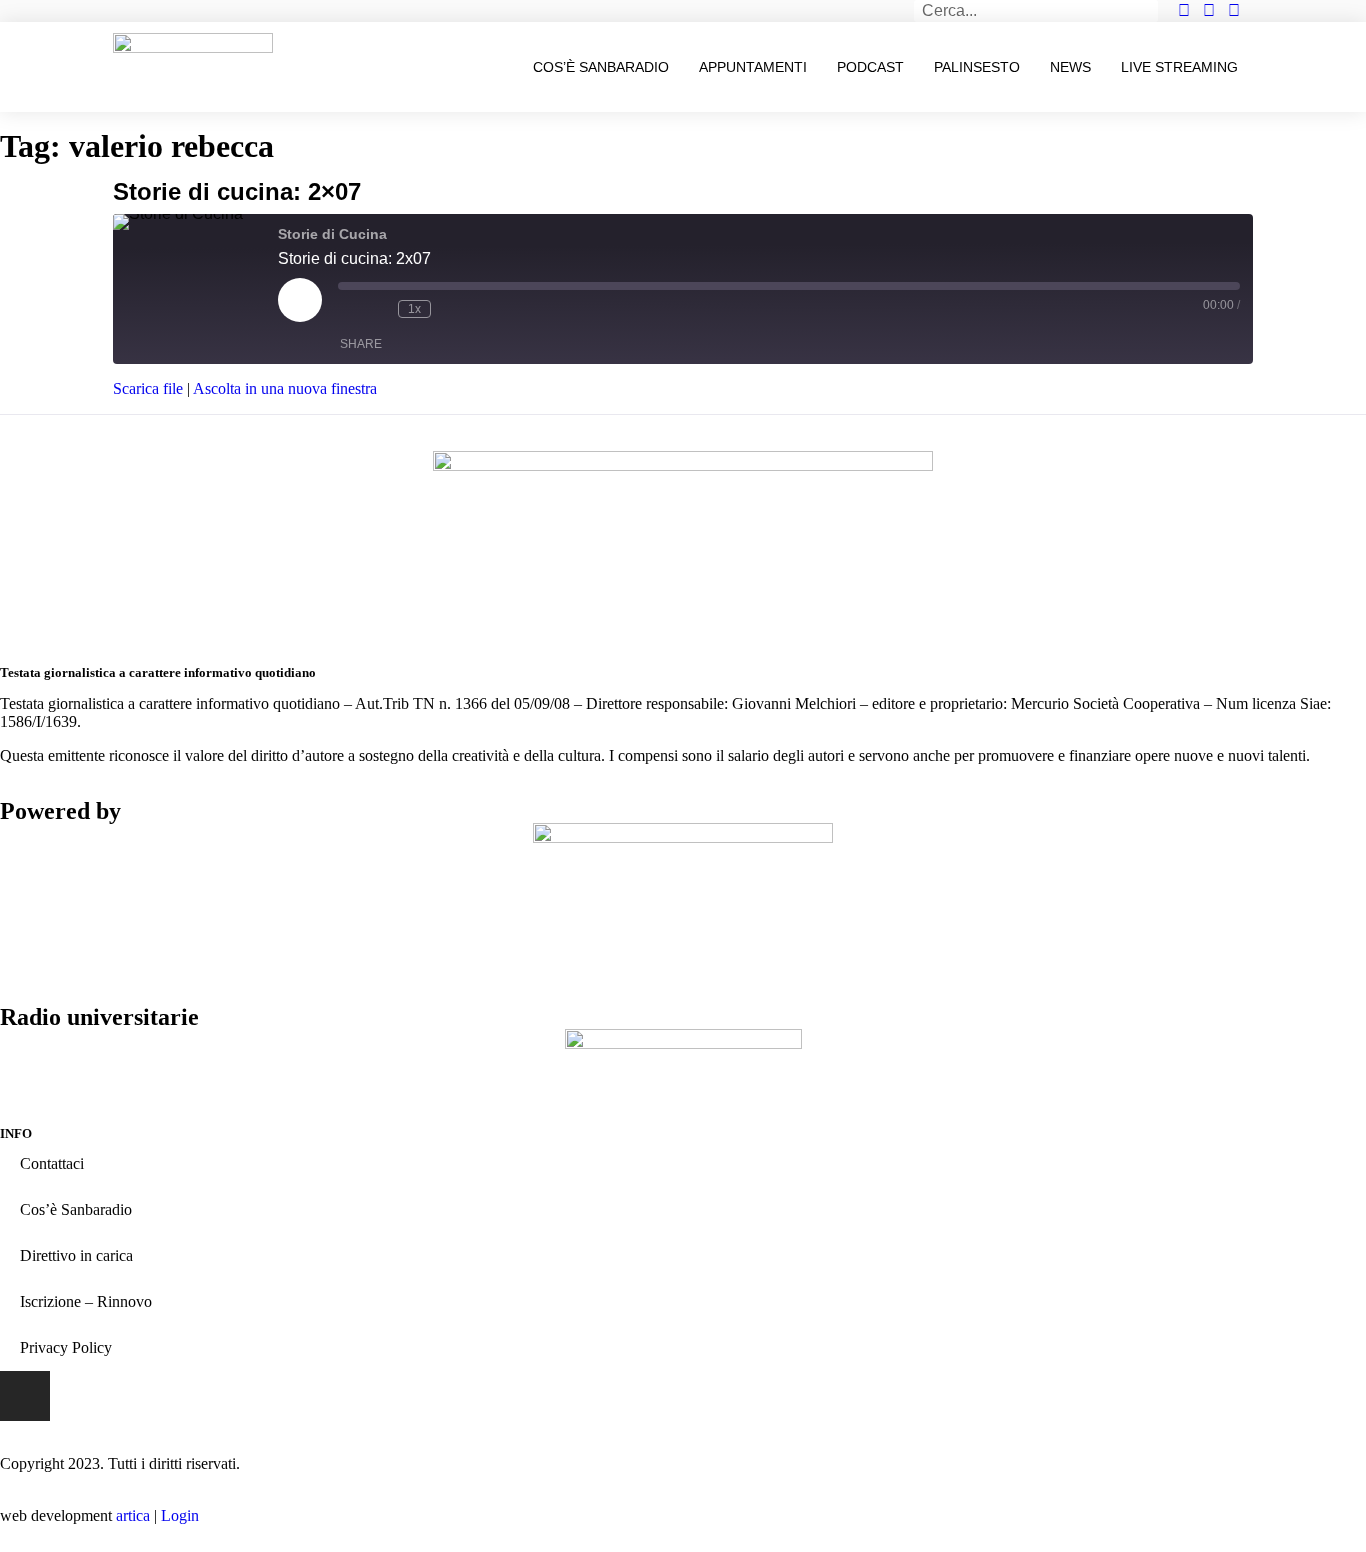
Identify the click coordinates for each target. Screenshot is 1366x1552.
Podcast (870, 67)
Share (361, 344)
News (1070, 67)
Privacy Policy (66, 1347)
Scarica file (148, 388)
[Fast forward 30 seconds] (451, 309)
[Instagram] (25, 1396)
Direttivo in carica (76, 1255)
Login (180, 1515)
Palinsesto (977, 67)
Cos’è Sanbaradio (601, 67)
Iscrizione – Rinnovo (86, 1301)
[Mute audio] (348, 309)
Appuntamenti (753, 67)
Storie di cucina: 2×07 (237, 191)
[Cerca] (1147, 11)
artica (133, 1515)
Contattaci (52, 1163)
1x (414, 309)
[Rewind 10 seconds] (378, 309)
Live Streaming (1179, 67)
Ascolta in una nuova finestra (285, 388)
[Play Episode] (300, 300)
